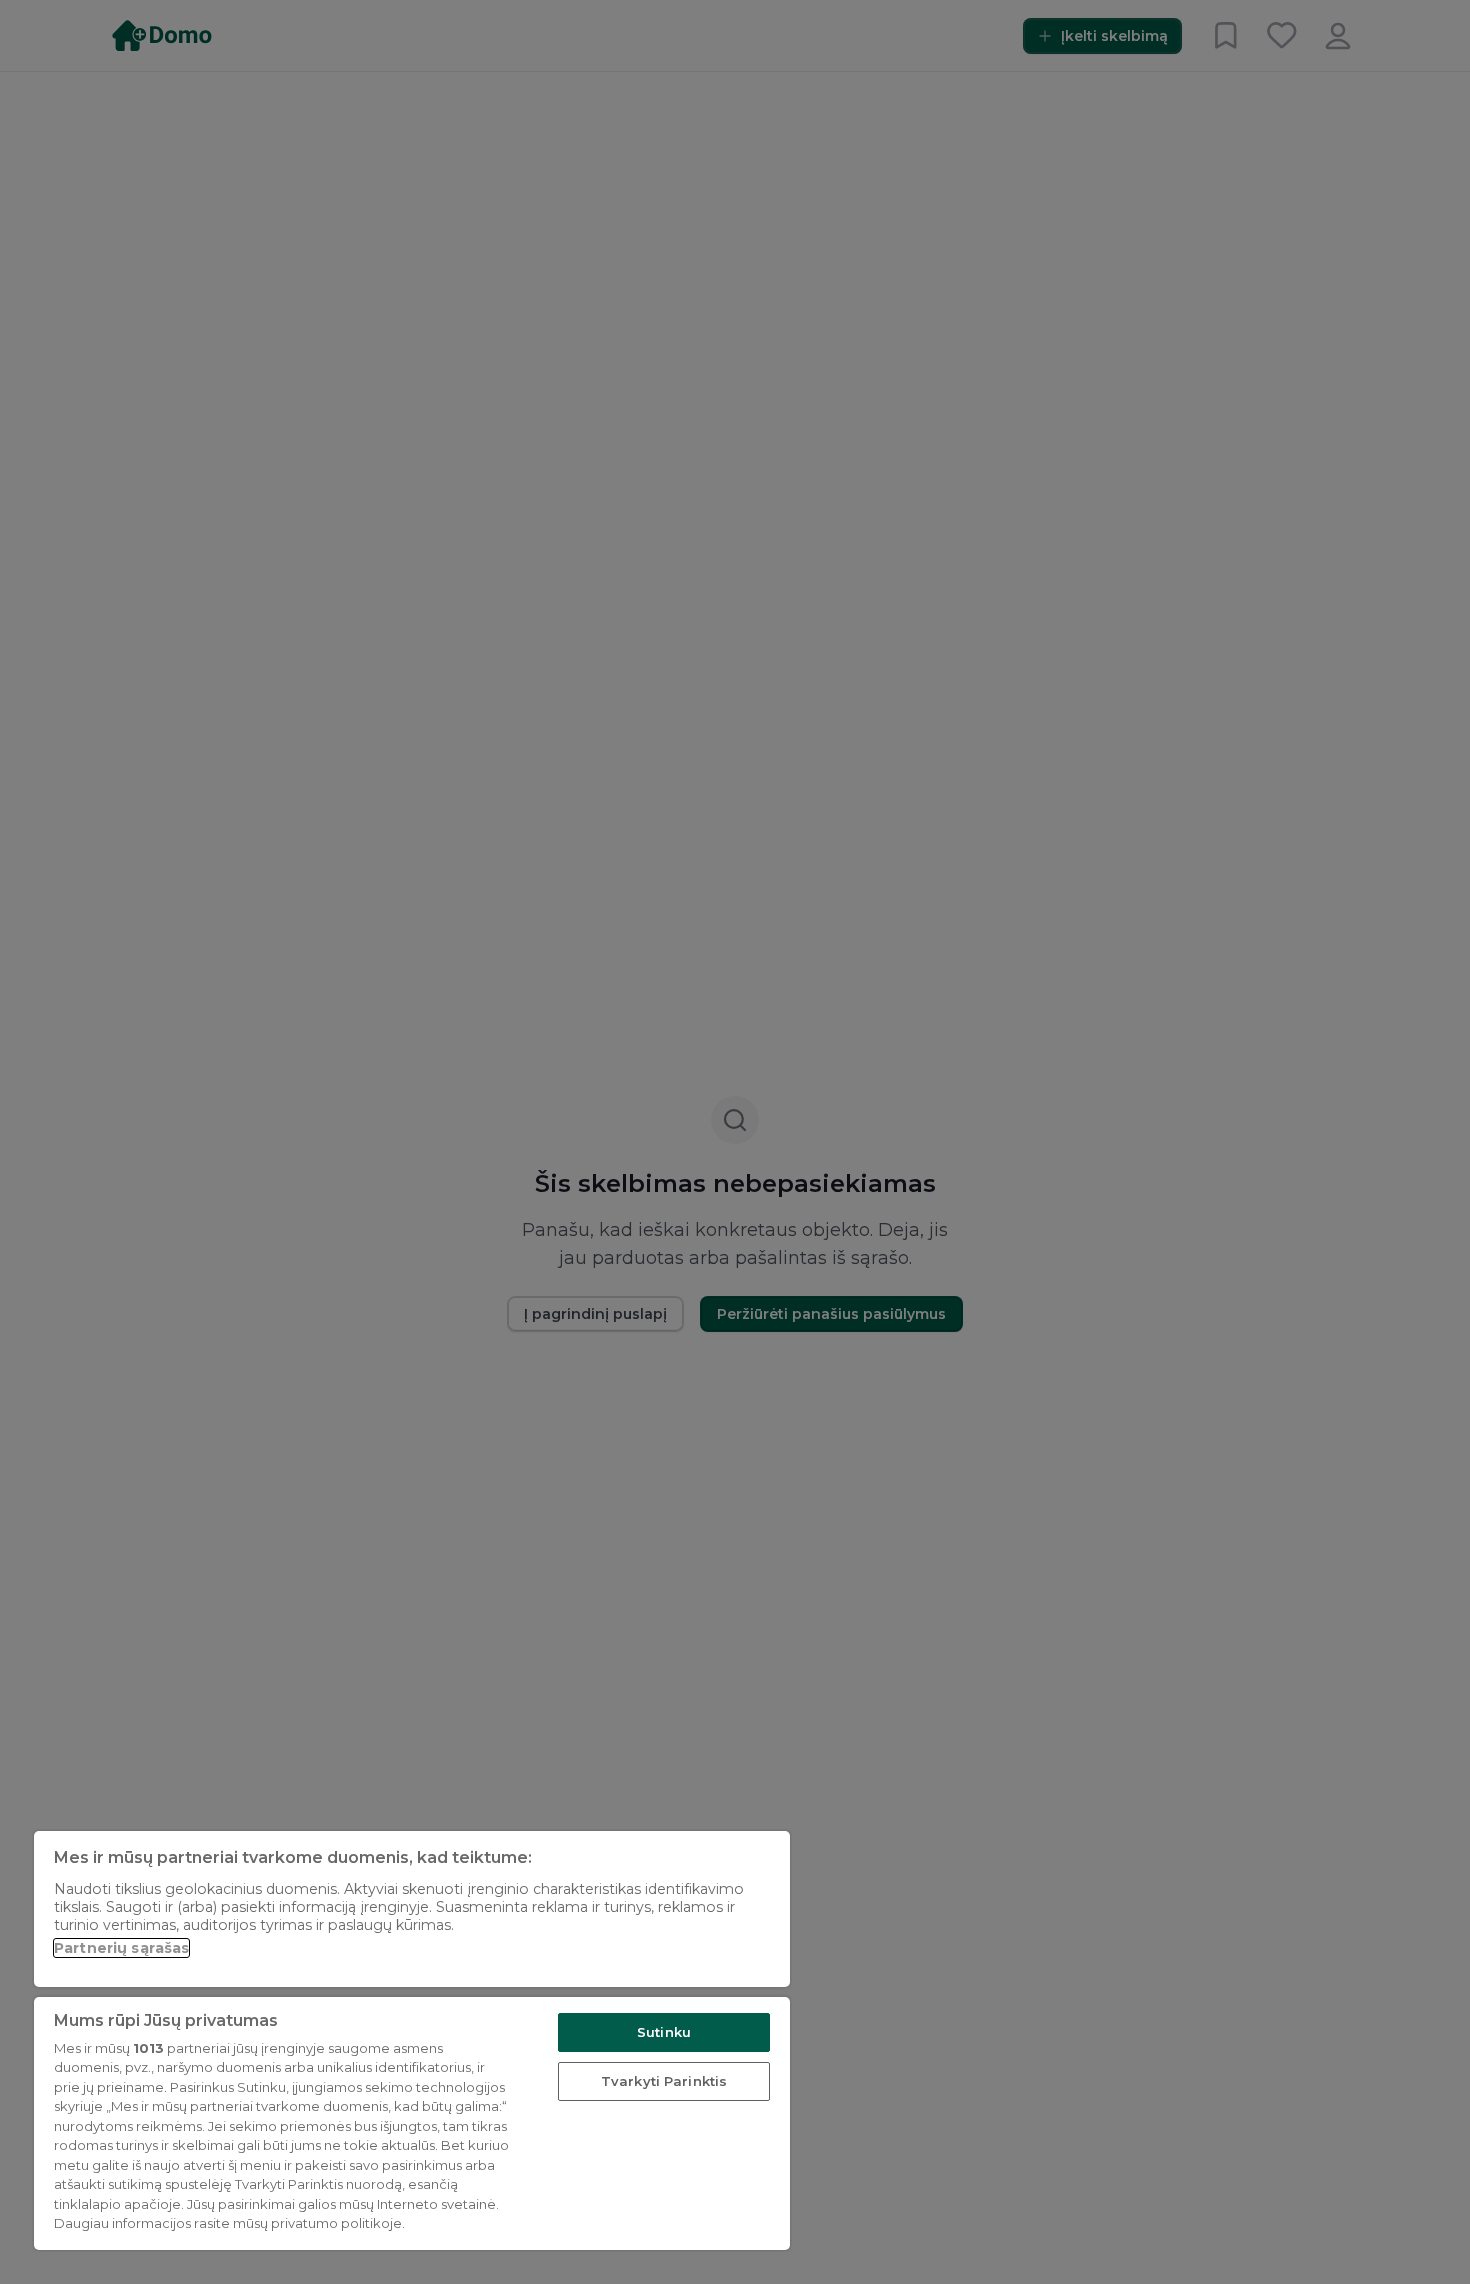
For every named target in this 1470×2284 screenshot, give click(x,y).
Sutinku (664, 2032)
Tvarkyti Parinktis (664, 2081)
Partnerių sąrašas (121, 1948)
